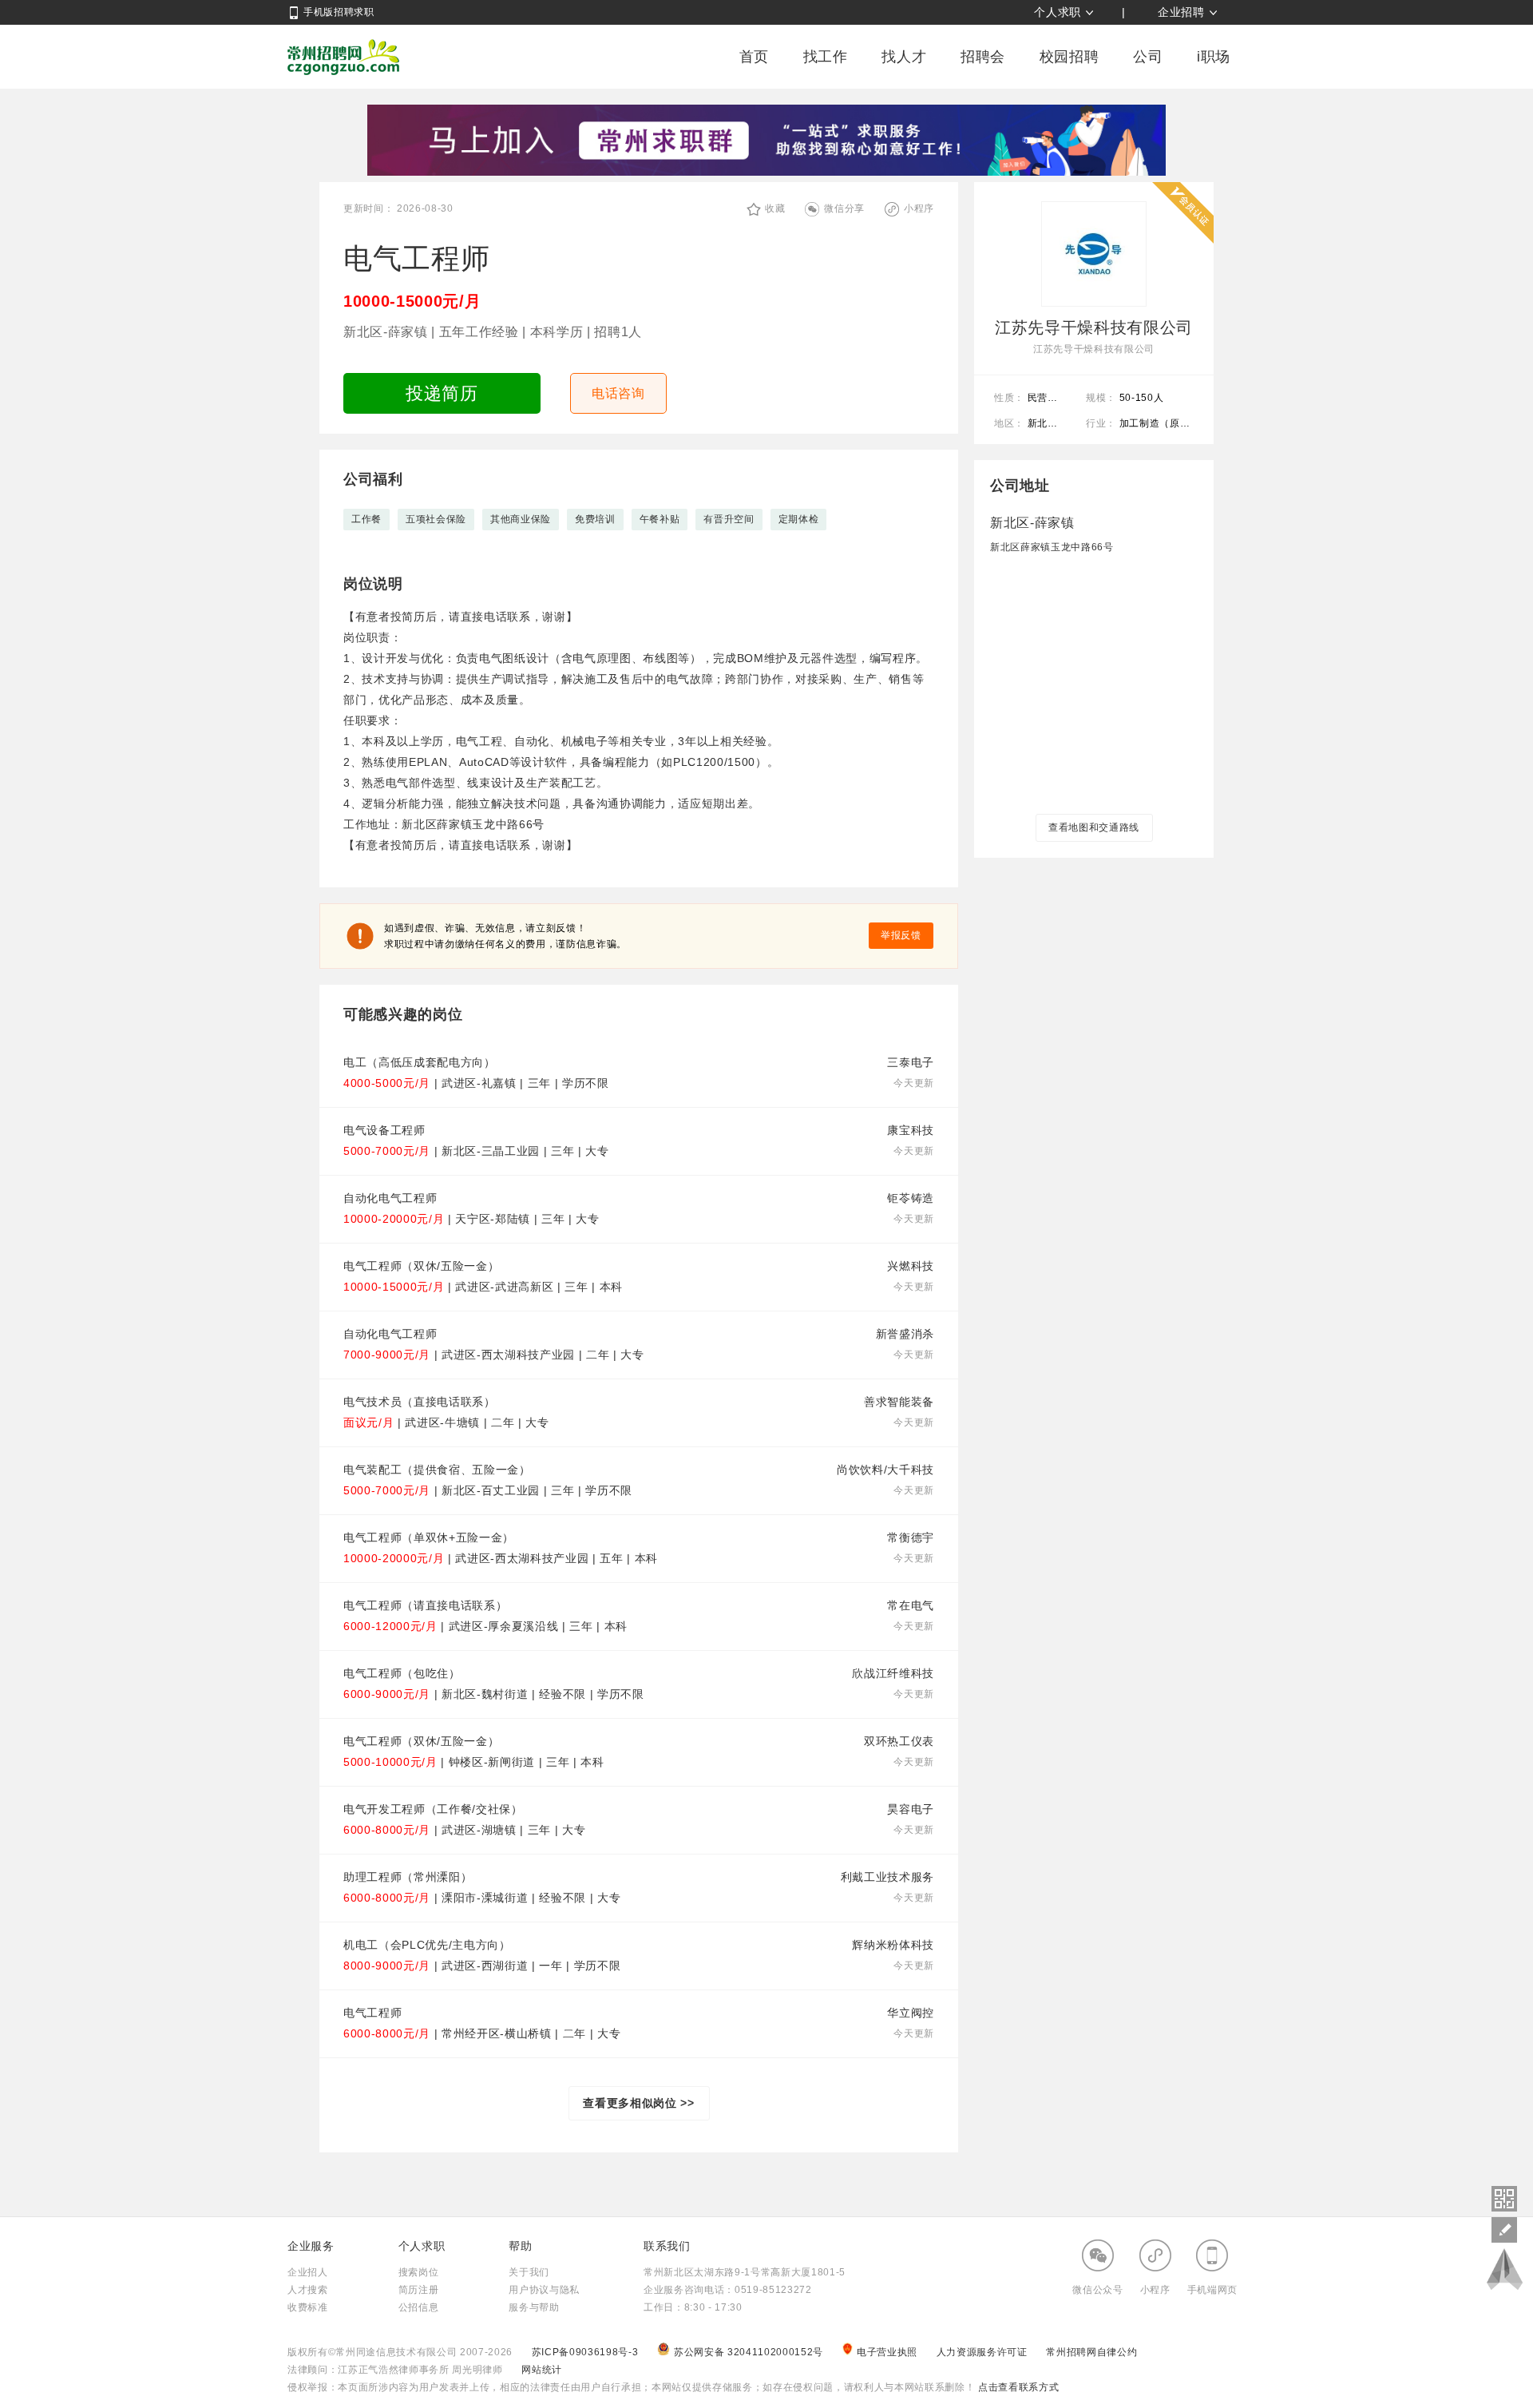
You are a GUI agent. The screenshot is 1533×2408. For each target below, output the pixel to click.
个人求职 (1058, 12)
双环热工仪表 (899, 1741)
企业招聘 (1181, 12)
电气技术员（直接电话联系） (420, 1402)
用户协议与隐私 (544, 2290)
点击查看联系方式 (1017, 2387)
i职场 (1214, 57)
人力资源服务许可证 (984, 2352)
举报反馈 (901, 935)
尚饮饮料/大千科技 (885, 1470)
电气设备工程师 (384, 1130)
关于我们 (529, 2272)
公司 (1148, 57)
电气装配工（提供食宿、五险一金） (437, 1470)
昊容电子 (911, 1809)
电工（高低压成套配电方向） (420, 1062)
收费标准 (308, 2307)
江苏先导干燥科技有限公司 (1094, 327)
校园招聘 (1070, 57)
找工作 (826, 57)
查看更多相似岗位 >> (638, 2103)
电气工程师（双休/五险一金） (421, 1266)
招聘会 (983, 57)
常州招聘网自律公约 (1091, 2352)
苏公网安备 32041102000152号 (750, 2352)
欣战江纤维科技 (893, 1673)
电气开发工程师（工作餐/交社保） (433, 1809)
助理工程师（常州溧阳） (408, 1877)
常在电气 (911, 1605)
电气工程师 (372, 2013)
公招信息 (419, 2307)
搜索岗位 (419, 2272)
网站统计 (542, 2370)
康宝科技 (911, 1130)
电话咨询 (618, 393)
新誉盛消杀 (905, 1334)
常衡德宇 (911, 1537)
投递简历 (442, 393)
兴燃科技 (911, 1266)
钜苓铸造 (911, 1198)
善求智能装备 (899, 1402)
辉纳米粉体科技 (893, 1945)
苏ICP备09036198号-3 (585, 2352)
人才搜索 (308, 2290)
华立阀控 (911, 2013)
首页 (754, 57)
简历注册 (419, 2290)
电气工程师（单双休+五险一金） (429, 1537)
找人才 (904, 57)
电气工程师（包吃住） (402, 1673)
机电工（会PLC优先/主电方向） (427, 1945)
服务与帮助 (534, 2307)
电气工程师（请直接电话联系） (425, 1605)
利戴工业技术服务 (887, 1877)
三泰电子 (911, 1062)
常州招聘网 (343, 57)
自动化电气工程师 (390, 1198)
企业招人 (308, 2272)
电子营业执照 (889, 2352)
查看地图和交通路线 (1094, 827)
